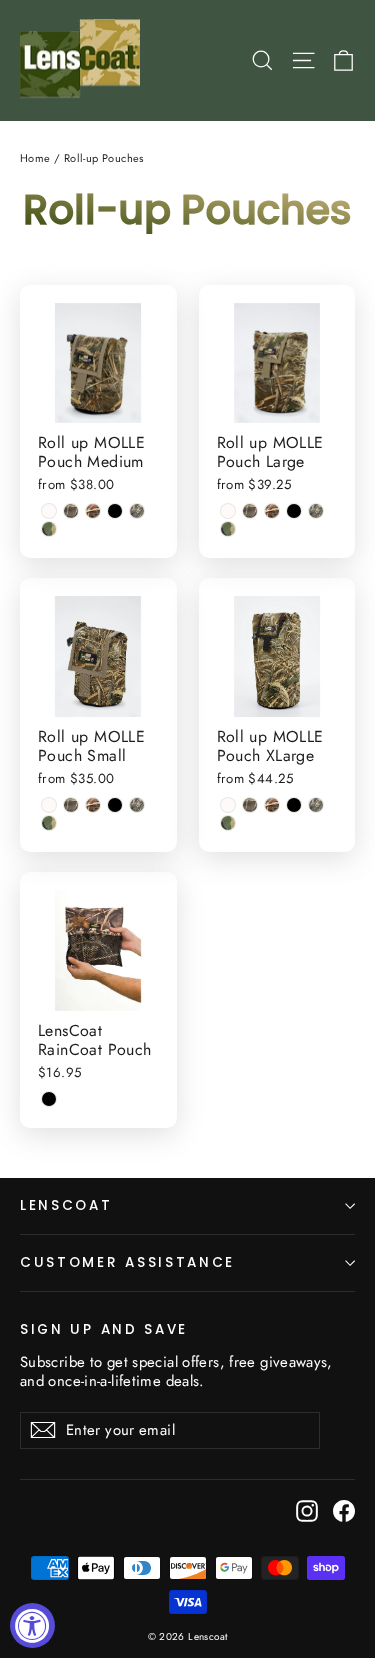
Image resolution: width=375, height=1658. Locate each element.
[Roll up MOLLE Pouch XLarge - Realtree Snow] (228, 805)
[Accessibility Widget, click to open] (32, 1625)
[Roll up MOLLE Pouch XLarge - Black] (294, 805)
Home (35, 158)
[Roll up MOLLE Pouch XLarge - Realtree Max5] (272, 805)
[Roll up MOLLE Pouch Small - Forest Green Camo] (49, 823)
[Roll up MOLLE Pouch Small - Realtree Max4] (71, 805)
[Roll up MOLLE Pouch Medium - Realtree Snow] (49, 511)
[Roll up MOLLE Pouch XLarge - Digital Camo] (316, 805)
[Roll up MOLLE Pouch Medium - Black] (115, 511)
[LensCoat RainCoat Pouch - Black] (49, 1099)
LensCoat (66, 1205)
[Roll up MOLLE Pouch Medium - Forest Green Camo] (49, 529)
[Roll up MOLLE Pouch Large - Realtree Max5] (272, 511)
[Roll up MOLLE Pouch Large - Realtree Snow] (228, 511)
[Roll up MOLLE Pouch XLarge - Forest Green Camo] (228, 823)
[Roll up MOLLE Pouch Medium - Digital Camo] (137, 511)
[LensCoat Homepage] (83, 60)
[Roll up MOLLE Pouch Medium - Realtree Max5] (93, 511)
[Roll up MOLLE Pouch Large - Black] (294, 511)
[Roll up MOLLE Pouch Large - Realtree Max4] (250, 511)
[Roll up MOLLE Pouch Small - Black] (115, 805)
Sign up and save (104, 1329)
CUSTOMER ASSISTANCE (127, 1262)
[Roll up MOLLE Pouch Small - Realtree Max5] (93, 805)
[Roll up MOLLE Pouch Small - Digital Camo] (137, 805)
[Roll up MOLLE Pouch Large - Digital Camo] (316, 511)
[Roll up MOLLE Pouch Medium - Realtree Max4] (71, 511)
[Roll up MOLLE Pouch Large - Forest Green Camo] (228, 529)
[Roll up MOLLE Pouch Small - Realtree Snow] (49, 805)
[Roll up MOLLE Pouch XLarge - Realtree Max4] (250, 805)
